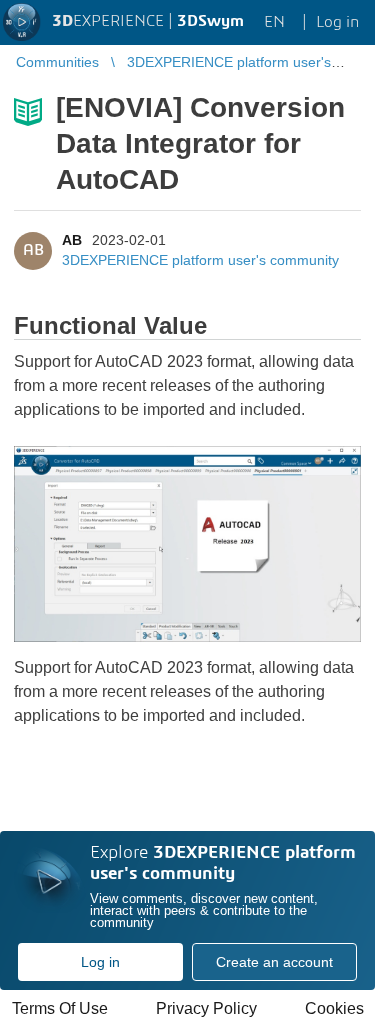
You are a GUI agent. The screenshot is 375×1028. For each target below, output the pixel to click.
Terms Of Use (60, 1008)
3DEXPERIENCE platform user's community (200, 260)
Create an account (274, 962)
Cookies (334, 1008)
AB (72, 240)
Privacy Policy (206, 1008)
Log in (100, 962)
